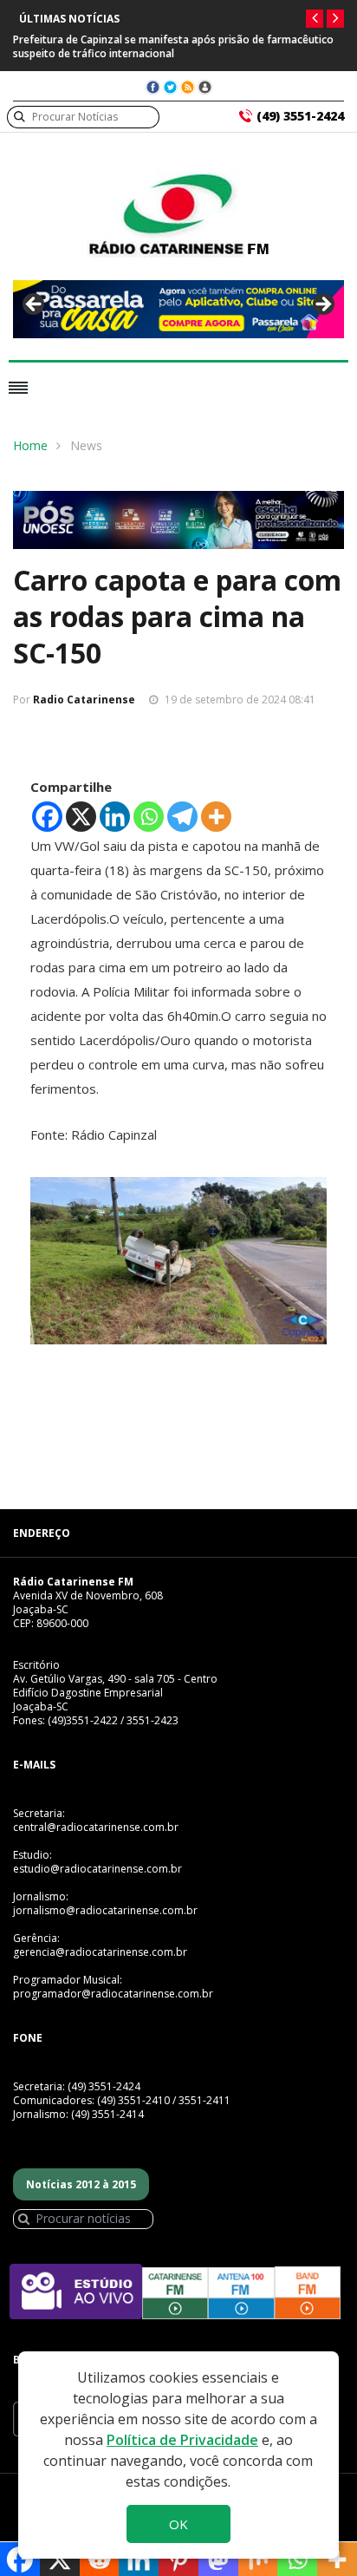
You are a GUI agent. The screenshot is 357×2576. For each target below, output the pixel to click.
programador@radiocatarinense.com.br (113, 1994)
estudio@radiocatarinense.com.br (97, 1869)
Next (322, 305)
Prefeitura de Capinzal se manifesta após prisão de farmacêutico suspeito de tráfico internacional (173, 46)
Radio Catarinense (84, 700)
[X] (81, 817)
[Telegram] (182, 817)
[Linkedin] (115, 817)
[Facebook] (47, 817)
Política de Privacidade (182, 2440)
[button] (315, 19)
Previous (35, 305)
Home (30, 445)
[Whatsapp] (149, 817)
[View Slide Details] (178, 309)
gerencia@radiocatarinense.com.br (100, 1952)
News (86, 445)
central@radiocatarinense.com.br (96, 1827)
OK (178, 2524)
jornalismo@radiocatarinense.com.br (105, 1910)
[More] (216, 817)
